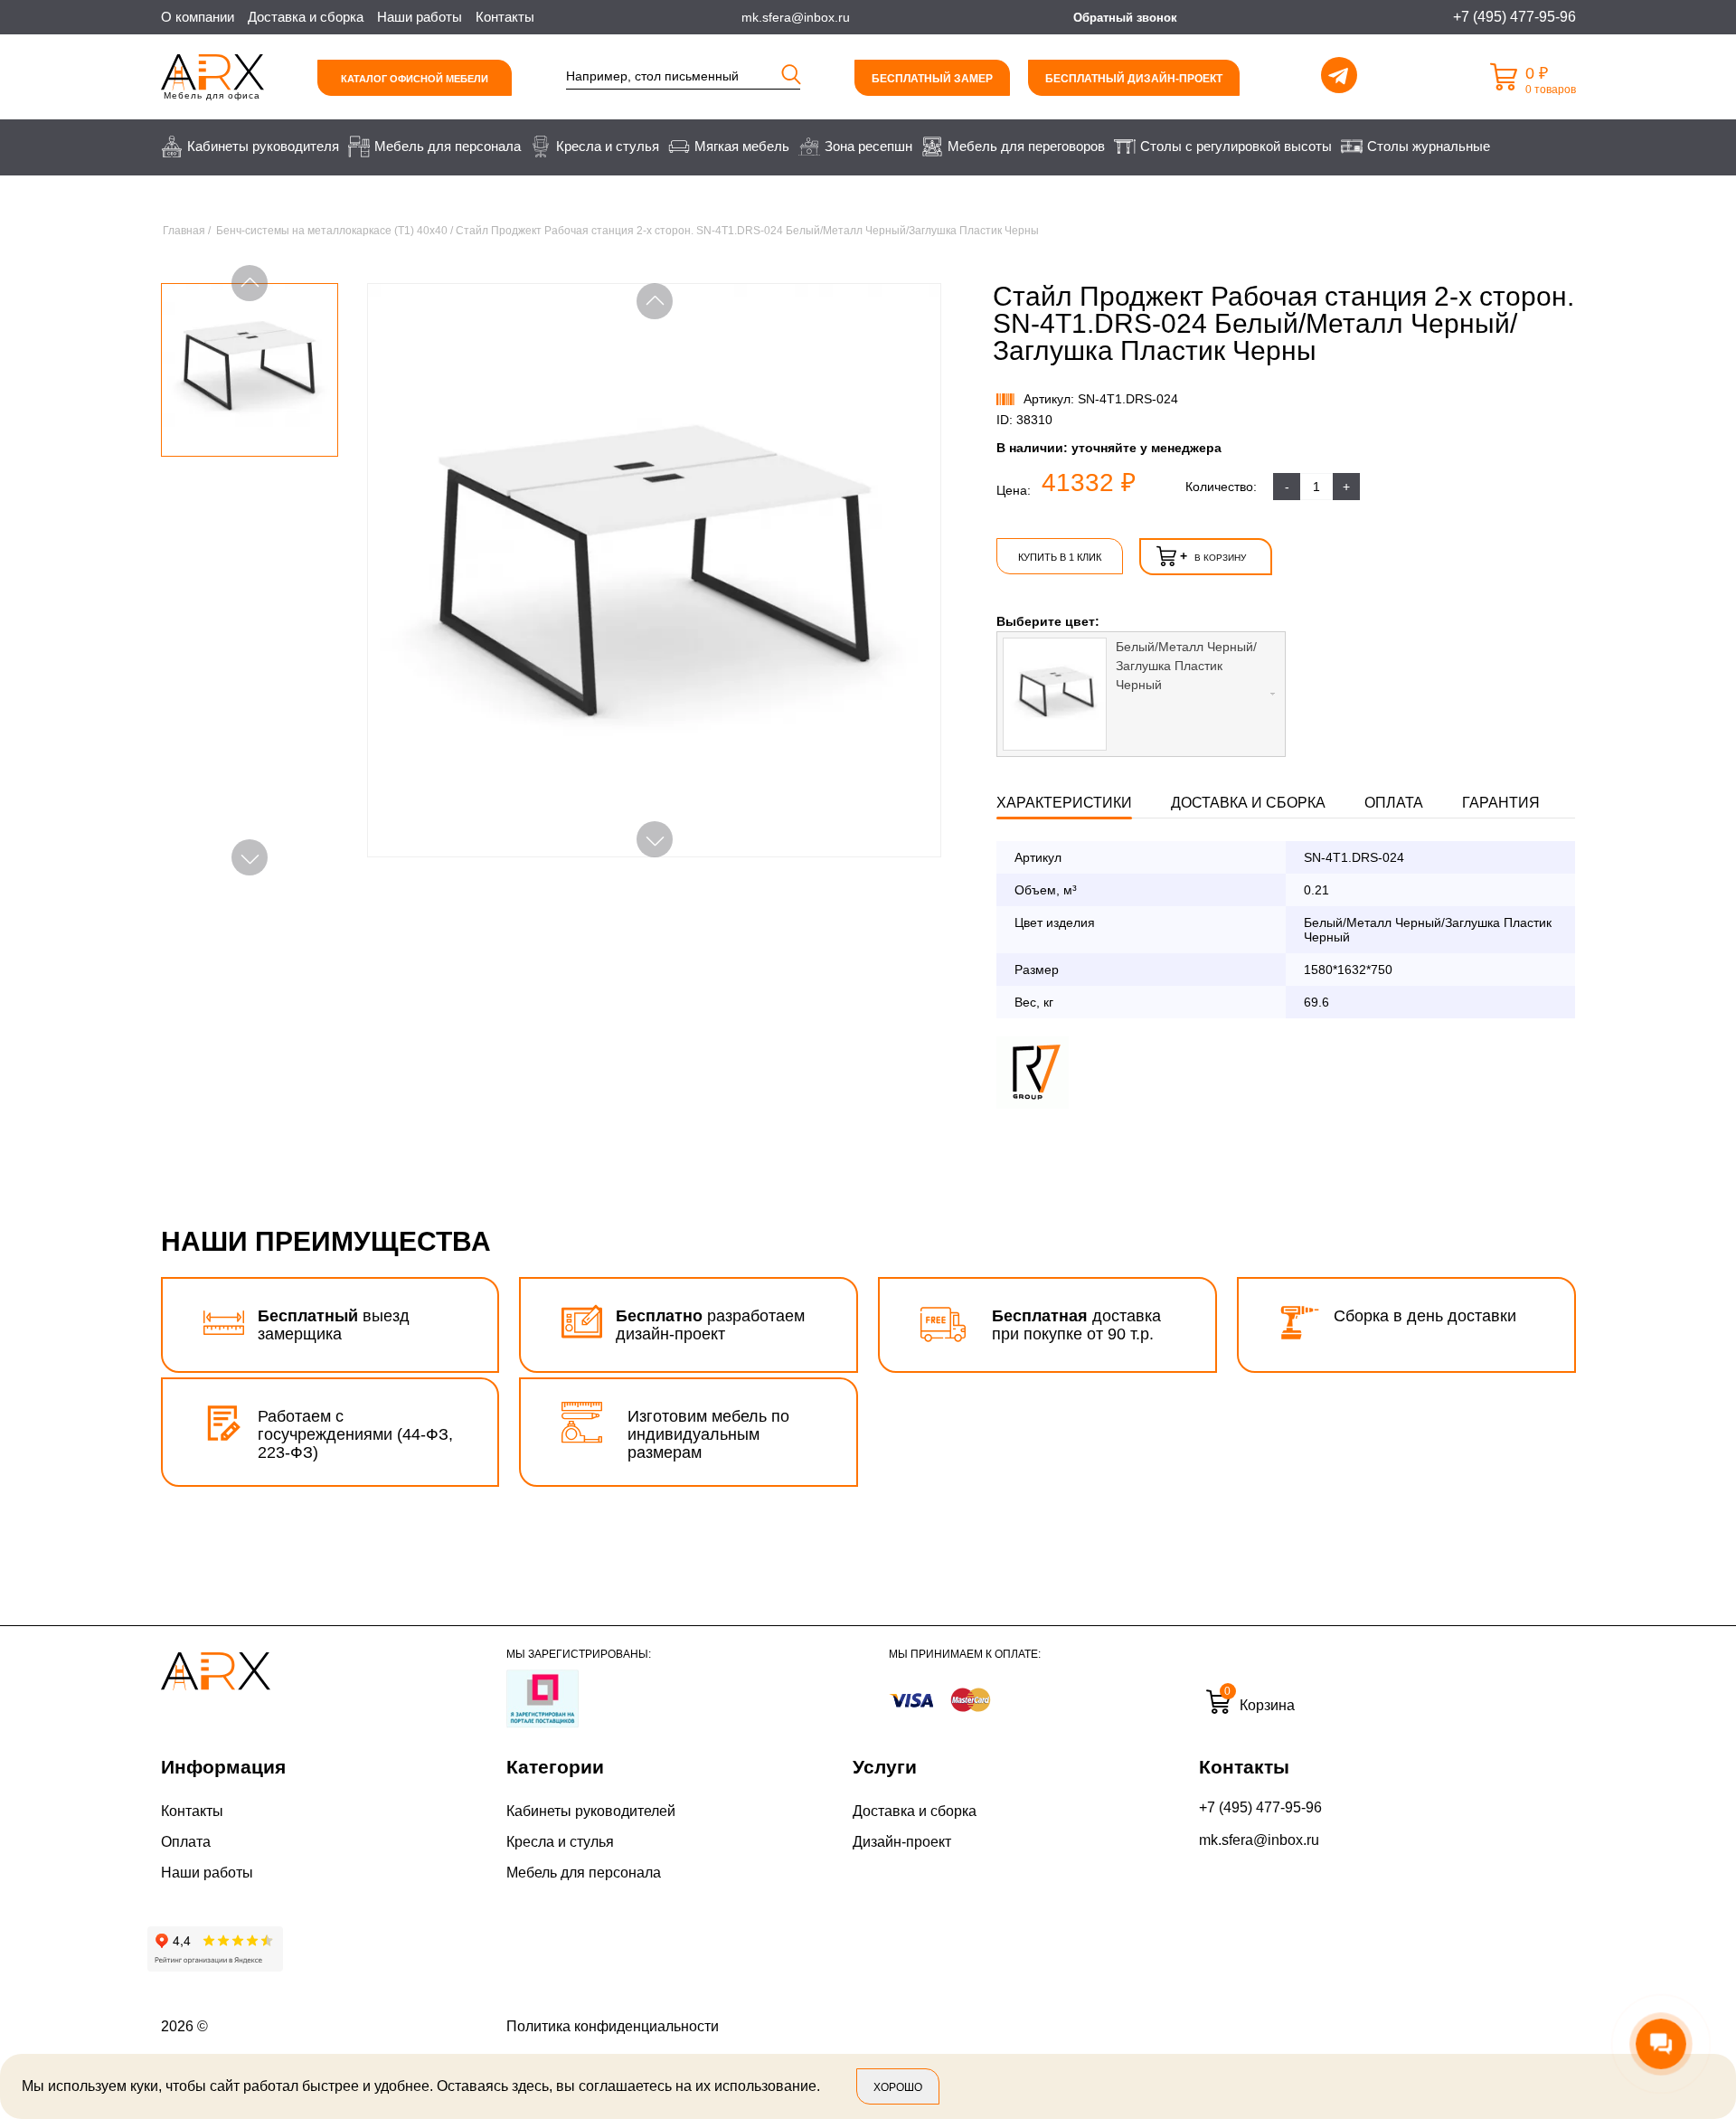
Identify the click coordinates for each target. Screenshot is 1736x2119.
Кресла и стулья (560, 1842)
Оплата (186, 1842)
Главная (184, 231)
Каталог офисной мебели (415, 79)
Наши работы (420, 17)
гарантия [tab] (1501, 803)
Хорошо (898, 2087)
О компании (198, 17)
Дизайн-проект (902, 1842)
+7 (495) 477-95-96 (1260, 1807)
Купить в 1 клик (1060, 557)
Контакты (505, 17)
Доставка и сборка (306, 17)
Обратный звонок (1125, 18)
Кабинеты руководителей (591, 1811)
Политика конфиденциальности (613, 2026)
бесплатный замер (932, 79)
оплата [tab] (1394, 803)
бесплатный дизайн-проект (1134, 79)
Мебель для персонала (584, 1873)
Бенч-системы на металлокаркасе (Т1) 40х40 (332, 231)
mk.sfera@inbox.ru (1259, 1840)
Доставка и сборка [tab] (1248, 803)
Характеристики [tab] (1064, 803)
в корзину (1213, 556)
